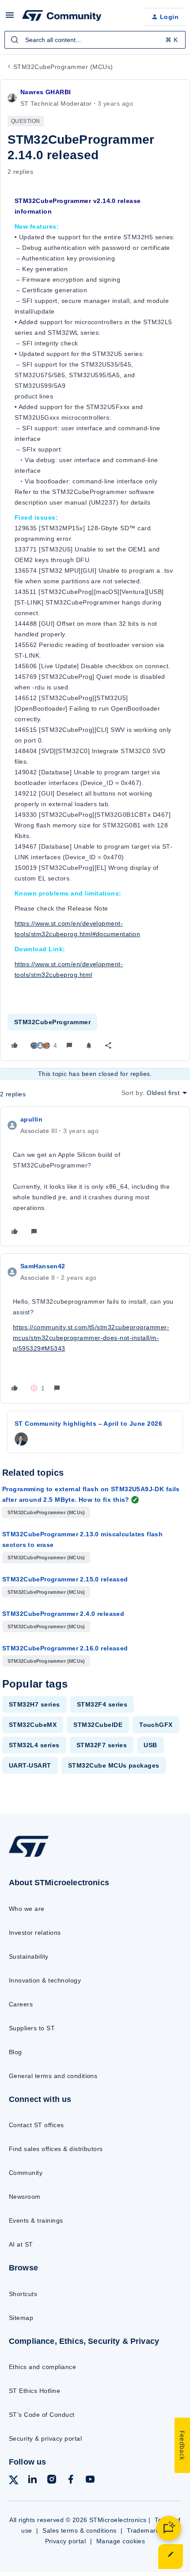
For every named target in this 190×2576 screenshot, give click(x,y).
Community (26, 2173)
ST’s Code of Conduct (42, 2415)
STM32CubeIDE (98, 1725)
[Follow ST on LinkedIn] (32, 2481)
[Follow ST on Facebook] (71, 2481)
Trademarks (145, 2530)
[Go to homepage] (29, 1857)
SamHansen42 (43, 1266)
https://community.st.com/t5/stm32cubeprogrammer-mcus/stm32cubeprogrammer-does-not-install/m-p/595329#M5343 (91, 1338)
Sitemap (21, 2318)
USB (150, 1745)
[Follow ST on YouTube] (90, 2481)
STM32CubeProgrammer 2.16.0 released (65, 1648)
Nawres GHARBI (46, 92)
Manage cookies (121, 2541)
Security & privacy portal (45, 2438)
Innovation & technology (45, 1980)
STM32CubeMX (33, 1725)
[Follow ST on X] (14, 2482)
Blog (15, 2052)
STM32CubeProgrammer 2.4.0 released (63, 1614)
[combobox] (95, 40)
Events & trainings (36, 2220)
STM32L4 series (34, 1745)
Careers (21, 2004)
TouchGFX (156, 1725)
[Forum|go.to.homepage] (62, 17)
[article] (95, 1176)
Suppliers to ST (32, 2028)
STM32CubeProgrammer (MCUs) (63, 67)
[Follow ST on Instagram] (52, 2481)
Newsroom (25, 2197)
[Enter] (15, 40)
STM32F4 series (102, 1704)
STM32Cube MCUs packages (114, 1765)
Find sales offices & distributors (56, 2149)
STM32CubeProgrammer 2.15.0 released (65, 1579)
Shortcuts (23, 2294)
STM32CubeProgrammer (52, 1022)
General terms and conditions (53, 2076)
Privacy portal (66, 2541)
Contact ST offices (36, 2125)
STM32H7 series (34, 1704)
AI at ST (21, 2244)
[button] (10, 18)
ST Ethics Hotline (34, 2391)
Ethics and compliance (42, 2367)
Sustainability (29, 1956)
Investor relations (35, 1933)
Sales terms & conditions (80, 2530)
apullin (31, 1119)
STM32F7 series (102, 1745)
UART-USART (30, 1765)
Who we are (27, 1909)
